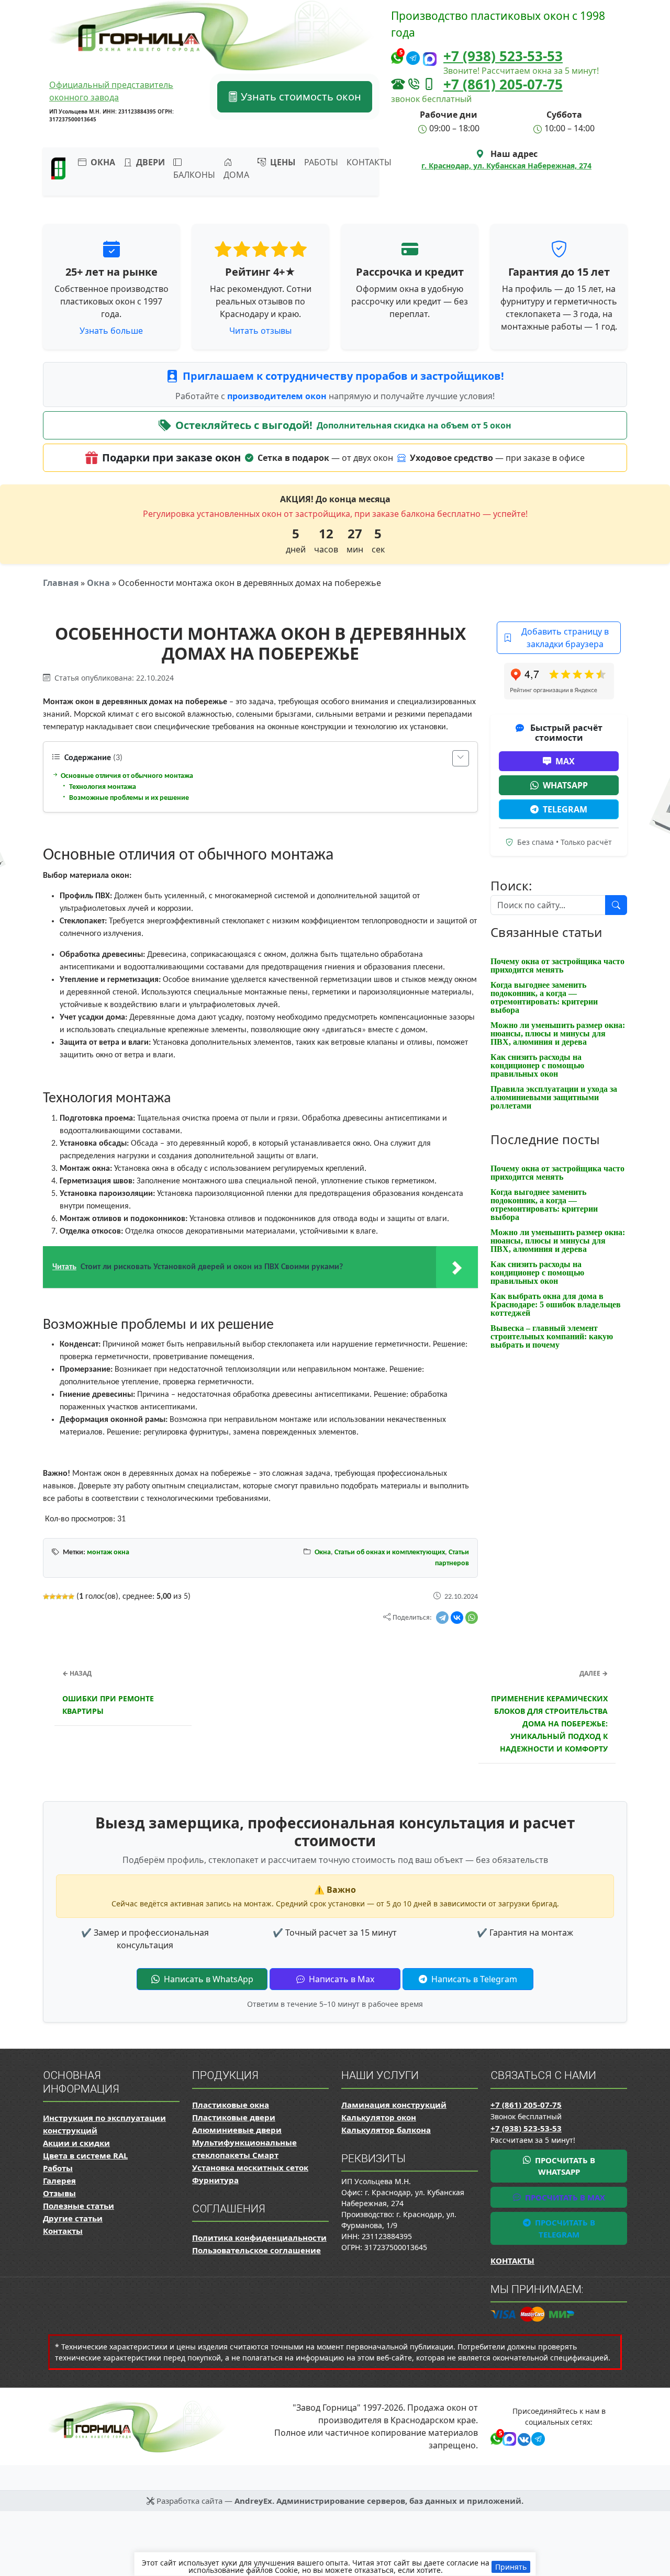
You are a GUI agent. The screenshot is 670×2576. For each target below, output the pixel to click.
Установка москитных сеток (250, 2167)
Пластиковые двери (234, 2117)
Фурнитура (215, 2180)
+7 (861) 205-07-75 (503, 84)
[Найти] (616, 905)
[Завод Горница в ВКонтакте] (522, 2438)
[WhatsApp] (472, 1618)
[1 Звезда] (46, 1597)
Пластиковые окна (231, 2105)
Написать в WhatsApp (208, 1979)
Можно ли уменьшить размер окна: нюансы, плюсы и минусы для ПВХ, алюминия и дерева (558, 1033)
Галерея (59, 2180)
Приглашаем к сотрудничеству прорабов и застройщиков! (343, 376)
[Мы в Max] (430, 59)
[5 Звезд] (71, 1597)
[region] (335, 2564)
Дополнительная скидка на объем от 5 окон (414, 425)
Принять (511, 2567)
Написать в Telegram (473, 1979)
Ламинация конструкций (394, 2105)
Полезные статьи (79, 2206)
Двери (149, 162)
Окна (98, 583)
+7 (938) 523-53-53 (503, 56)
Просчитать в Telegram (564, 2228)
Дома (236, 175)
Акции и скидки (76, 2143)
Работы (321, 162)
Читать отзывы (260, 331)
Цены (282, 162)
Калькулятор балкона (386, 2130)
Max (565, 761)
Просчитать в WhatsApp (564, 2166)
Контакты (369, 162)
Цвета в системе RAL (85, 2155)
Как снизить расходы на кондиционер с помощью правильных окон (537, 1065)
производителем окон (278, 396)
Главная (61, 583)
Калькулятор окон (379, 2117)
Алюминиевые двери (237, 2130)
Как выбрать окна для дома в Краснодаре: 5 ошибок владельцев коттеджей (556, 1304)
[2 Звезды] (52, 1597)
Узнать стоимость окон (300, 97)
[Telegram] (442, 1618)
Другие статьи (73, 2218)
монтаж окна (108, 1552)
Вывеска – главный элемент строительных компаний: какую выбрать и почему (552, 1336)
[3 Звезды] (59, 1597)
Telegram (565, 809)
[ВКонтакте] (457, 1618)
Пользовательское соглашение (256, 2250)
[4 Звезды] (65, 1597)
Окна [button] (102, 162)
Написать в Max (340, 1979)
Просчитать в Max (564, 2197)
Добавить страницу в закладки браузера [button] (565, 638)
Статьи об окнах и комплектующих (390, 1552)
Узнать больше (111, 331)
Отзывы (59, 2193)
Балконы (194, 175)
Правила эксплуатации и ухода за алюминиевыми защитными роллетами (554, 1097)
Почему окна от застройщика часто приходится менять (557, 965)
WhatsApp (565, 785)
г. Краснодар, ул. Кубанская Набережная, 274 (506, 166)
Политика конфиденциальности (259, 2238)
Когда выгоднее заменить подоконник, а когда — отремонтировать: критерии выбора (544, 997)
